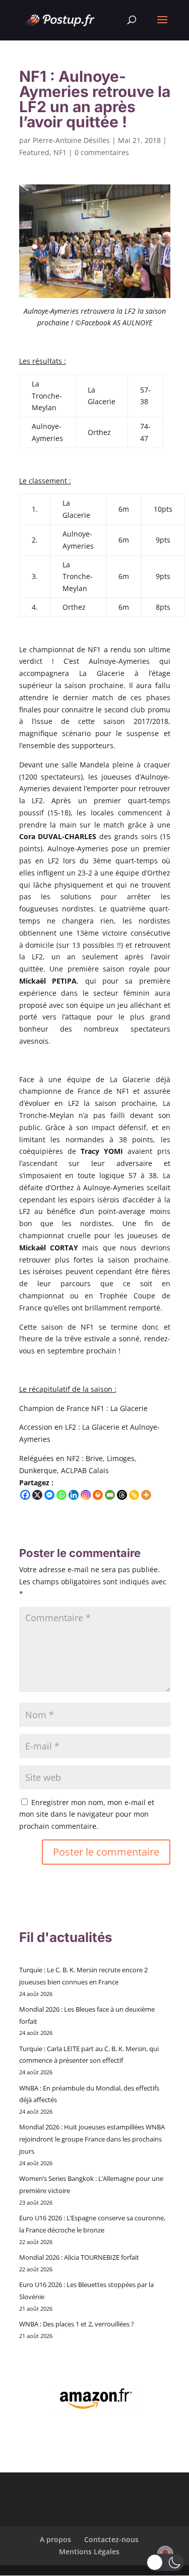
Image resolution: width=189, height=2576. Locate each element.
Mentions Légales (89, 2551)
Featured (34, 152)
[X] (37, 1495)
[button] (165, 2562)
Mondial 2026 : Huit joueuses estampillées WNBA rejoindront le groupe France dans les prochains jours (92, 2139)
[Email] (110, 1495)
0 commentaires (102, 152)
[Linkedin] (74, 1495)
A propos (55, 2539)
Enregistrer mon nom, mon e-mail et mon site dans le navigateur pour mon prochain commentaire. (87, 1814)
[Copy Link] (134, 1495)
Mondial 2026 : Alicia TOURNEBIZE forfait (79, 2257)
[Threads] (122, 1495)
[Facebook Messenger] (49, 1495)
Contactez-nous (111, 2539)
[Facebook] (25, 1495)
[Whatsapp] (61, 1495)
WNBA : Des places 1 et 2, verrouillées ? (77, 2324)
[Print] (98, 1495)
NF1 (60, 152)
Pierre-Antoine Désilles (71, 140)
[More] (146, 1495)
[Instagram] (86, 1495)
